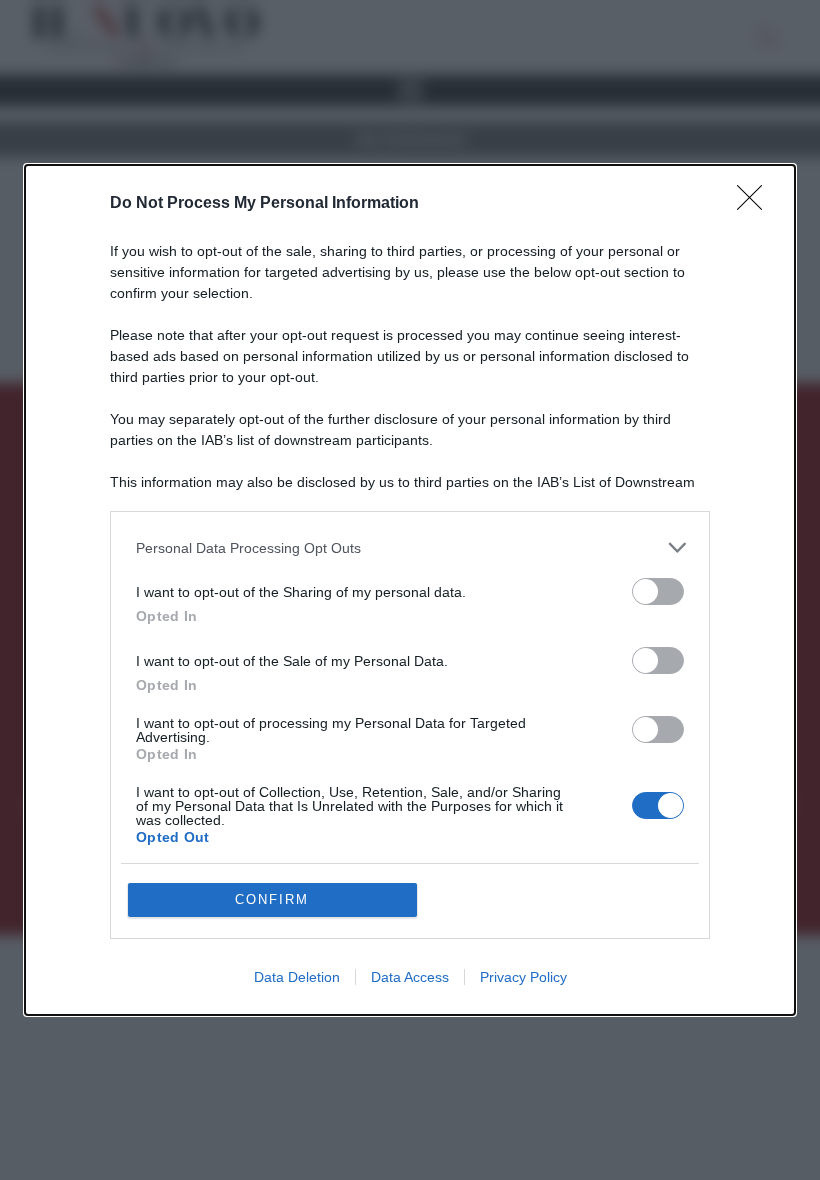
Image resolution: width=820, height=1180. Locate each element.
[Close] (756, 204)
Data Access (410, 977)
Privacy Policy (523, 977)
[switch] (658, 591)
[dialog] (410, 590)
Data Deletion (297, 977)
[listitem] (410, 547)
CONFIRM (272, 899)
